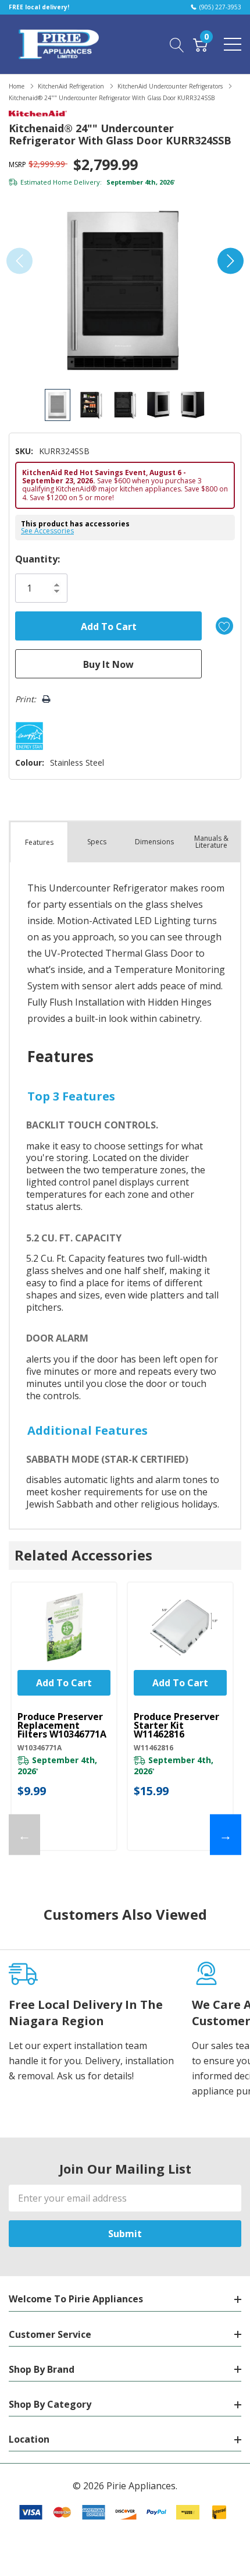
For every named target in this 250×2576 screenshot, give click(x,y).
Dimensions (154, 842)
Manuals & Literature (211, 842)
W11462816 (153, 1748)
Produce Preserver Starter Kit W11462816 (176, 1726)
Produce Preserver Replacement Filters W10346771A (62, 1726)
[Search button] (177, 44)
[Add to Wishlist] (224, 626)
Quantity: (37, 559)
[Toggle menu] (233, 44)
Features (39, 842)
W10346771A (40, 1748)
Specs (97, 842)
